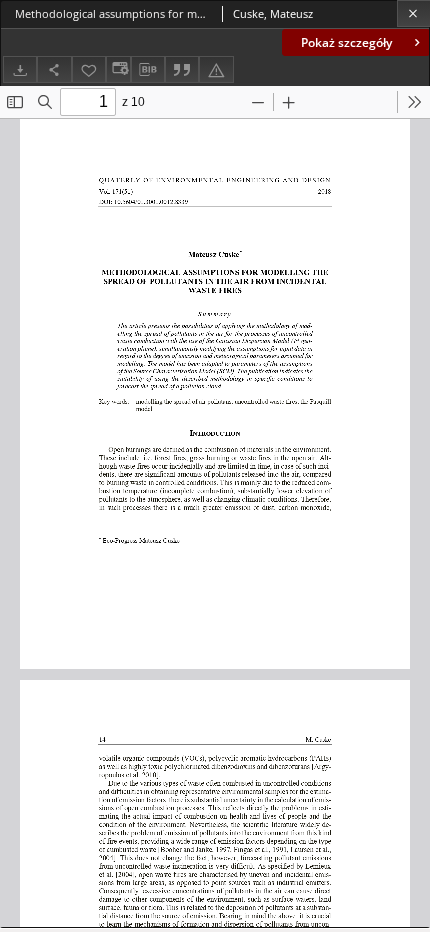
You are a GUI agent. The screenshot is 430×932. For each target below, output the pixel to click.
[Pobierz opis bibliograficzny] (148, 70)
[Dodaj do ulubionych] (89, 69)
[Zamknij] (413, 13)
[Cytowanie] (182, 69)
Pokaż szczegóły (346, 42)
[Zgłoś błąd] (216, 69)
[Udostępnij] (54, 69)
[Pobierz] (20, 69)
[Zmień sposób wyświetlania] (118, 69)
